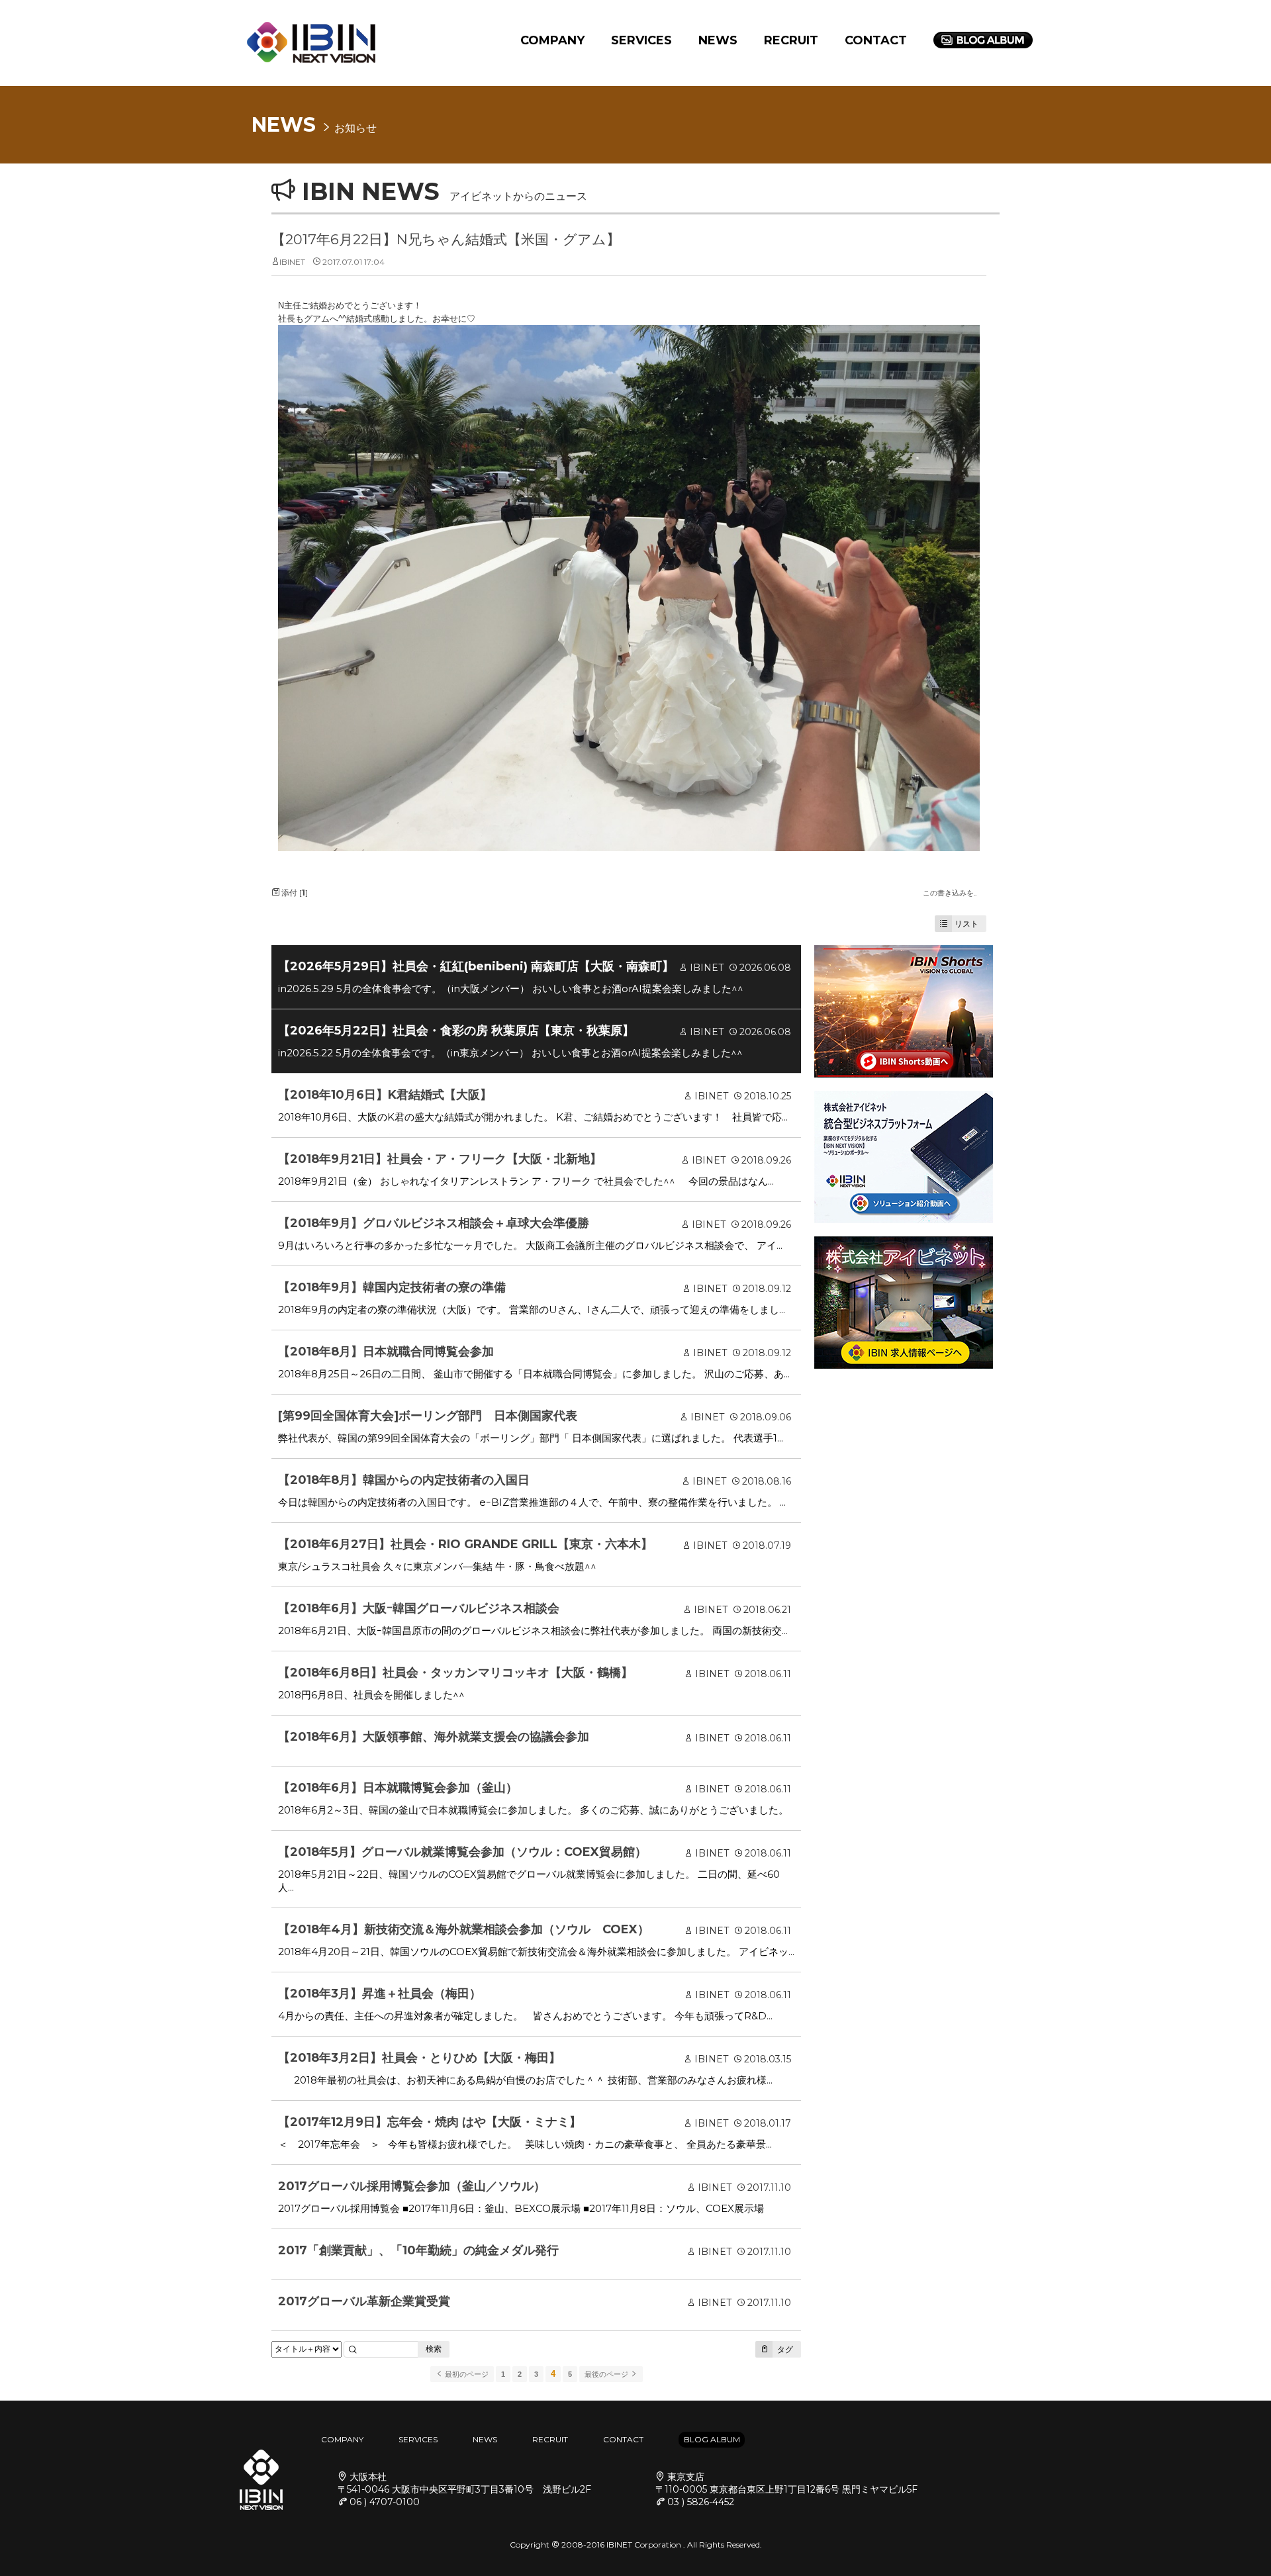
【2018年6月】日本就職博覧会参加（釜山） (398, 1788)
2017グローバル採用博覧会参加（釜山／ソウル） (412, 2186)
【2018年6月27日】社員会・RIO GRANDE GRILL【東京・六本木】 (465, 1544)
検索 (434, 2349)
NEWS (718, 40)
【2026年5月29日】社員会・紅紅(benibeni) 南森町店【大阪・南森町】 (476, 966)
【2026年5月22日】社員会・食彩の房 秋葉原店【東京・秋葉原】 (456, 1031)
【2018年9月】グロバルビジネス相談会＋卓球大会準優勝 (434, 1223)
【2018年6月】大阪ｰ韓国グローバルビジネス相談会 (419, 1608)
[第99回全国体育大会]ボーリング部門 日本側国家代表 (428, 1416)
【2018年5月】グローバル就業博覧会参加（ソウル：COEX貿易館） (462, 1852)
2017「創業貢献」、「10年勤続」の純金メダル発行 (418, 2250)
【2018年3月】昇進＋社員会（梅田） (380, 1994)
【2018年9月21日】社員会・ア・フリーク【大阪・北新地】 (440, 1159)
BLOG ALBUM (712, 2439)
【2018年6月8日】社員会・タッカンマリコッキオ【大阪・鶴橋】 (455, 1673)
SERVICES (641, 40)
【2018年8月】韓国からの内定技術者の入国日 (404, 1480)
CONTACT (876, 40)
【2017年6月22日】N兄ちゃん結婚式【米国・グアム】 (446, 239)
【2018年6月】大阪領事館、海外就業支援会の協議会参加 (434, 1737)
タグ (784, 2349)
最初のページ (466, 2374)
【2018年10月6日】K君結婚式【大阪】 (385, 1095)
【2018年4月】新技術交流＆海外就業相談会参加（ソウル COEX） (464, 1929)
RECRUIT (791, 40)
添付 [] (294, 893)
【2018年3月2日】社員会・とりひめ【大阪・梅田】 (419, 2058)
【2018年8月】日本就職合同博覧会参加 (386, 1352)
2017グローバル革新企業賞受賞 (364, 2301)
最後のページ (607, 2374)
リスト (966, 924)
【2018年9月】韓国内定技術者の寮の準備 (392, 1287)
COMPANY (552, 40)
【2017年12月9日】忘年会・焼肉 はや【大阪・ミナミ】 (430, 2122)
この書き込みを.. (950, 893)
